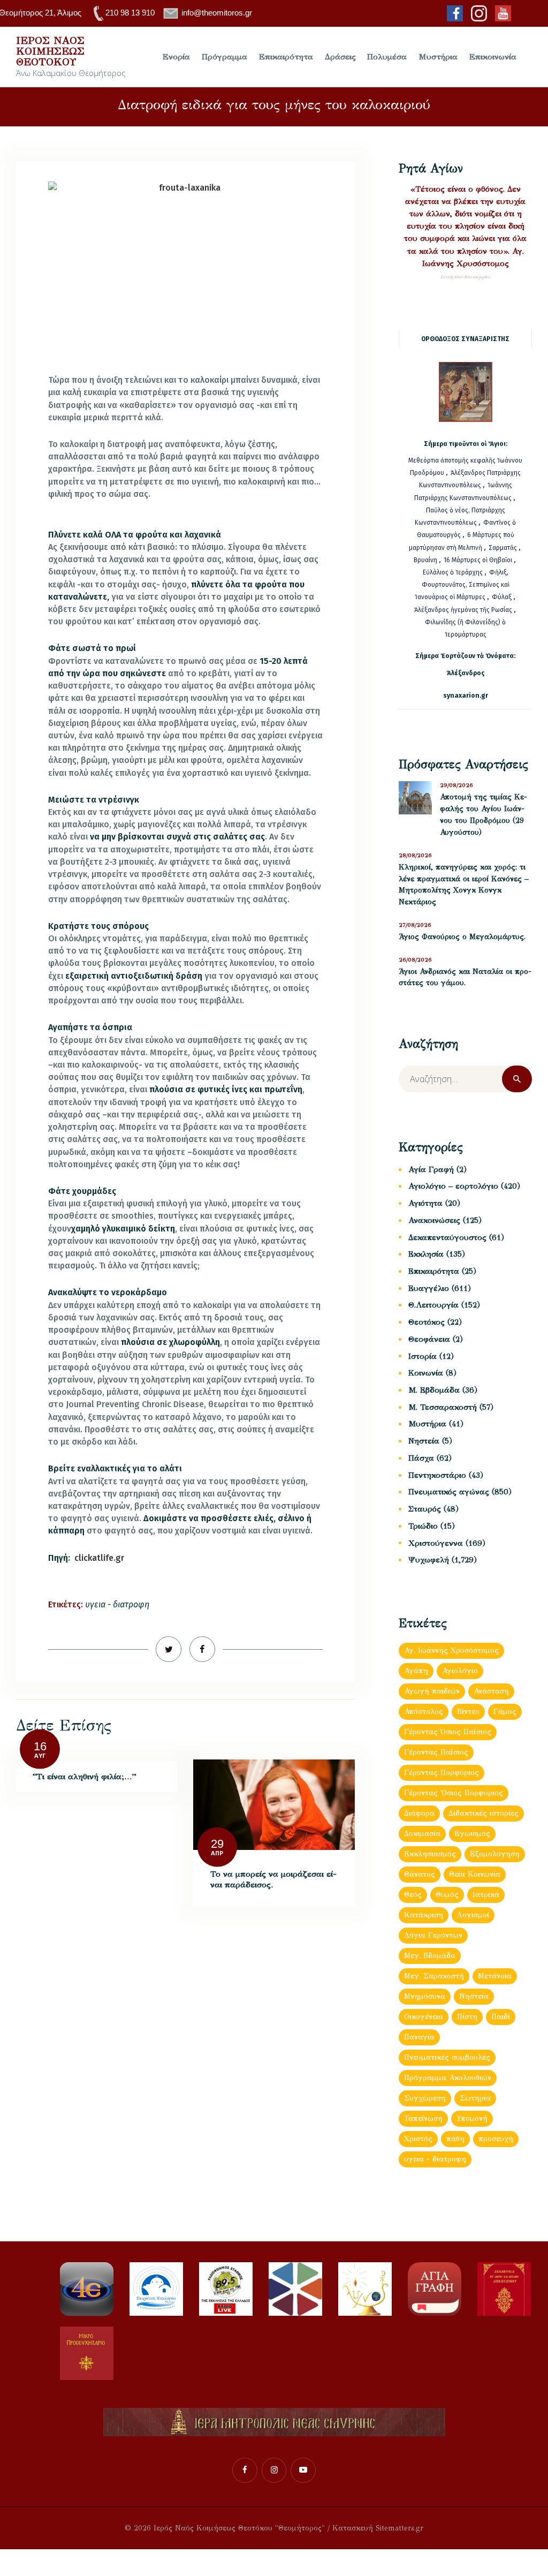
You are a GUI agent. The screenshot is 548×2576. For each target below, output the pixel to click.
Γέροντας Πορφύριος (442, 1773)
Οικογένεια (424, 2017)
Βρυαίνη (426, 560)
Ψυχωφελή (429, 1560)
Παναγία (419, 2037)
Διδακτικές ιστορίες (484, 1813)
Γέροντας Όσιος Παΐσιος (448, 1732)
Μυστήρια (427, 1424)
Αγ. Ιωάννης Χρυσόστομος (451, 1650)
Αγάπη (416, 1671)
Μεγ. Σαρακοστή (434, 1976)
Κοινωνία (426, 1373)
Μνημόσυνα (425, 1996)
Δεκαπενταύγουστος (447, 1237)
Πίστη (467, 2017)
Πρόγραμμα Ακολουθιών (448, 2078)
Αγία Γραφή (431, 1169)
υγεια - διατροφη (117, 1604)
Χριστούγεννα (436, 1543)
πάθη (455, 2139)
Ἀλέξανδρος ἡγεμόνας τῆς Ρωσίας (463, 610)
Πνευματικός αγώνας (449, 1492)
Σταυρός (425, 1509)
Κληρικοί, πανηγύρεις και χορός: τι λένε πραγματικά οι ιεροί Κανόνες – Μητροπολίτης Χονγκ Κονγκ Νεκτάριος (464, 885)
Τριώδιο (423, 1526)
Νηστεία (424, 1441)
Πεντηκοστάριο (437, 1475)
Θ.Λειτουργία (433, 1305)
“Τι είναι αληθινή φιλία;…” (85, 1776)
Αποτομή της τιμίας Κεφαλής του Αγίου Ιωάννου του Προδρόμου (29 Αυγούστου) (484, 815)
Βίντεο (468, 1712)
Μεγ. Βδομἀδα (430, 1956)
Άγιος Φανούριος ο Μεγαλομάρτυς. (462, 937)
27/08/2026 (415, 925)
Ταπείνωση (423, 2118)
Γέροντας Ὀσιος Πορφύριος (454, 1793)
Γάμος (505, 1712)
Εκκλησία (426, 1254)
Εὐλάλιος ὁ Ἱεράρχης (453, 572)
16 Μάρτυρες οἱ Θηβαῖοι (478, 560)
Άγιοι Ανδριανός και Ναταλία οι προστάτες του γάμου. (465, 977)
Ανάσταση (491, 1691)
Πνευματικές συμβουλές (447, 2057)
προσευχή (496, 2139)
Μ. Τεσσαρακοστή (443, 1407)
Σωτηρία (475, 2098)
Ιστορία (423, 1356)
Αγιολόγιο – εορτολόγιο (453, 1186)
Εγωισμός (472, 1834)
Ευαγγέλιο (429, 1288)
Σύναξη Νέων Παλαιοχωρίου (465, 277)
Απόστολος (424, 1712)
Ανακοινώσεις (434, 1220)
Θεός (413, 1895)
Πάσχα (421, 1458)
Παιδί (501, 2017)
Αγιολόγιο (460, 1671)
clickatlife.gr (99, 1558)
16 (40, 1746)
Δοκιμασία (422, 1834)
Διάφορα (419, 1813)
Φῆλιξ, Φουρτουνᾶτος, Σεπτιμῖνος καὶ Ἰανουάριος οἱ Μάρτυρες (462, 585)
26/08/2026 (415, 960)
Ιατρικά (486, 1895)
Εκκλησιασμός (430, 1854)
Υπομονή (472, 2118)
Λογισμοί (473, 1915)
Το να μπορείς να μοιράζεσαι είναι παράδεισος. (273, 1879)
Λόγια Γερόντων (433, 1935)
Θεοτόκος (427, 1322)
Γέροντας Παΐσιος (436, 1752)
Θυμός (447, 1895)
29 (217, 1844)
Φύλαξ (503, 597)
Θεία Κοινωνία (475, 1874)
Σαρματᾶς (504, 548)
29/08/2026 (456, 785)
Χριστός (418, 2139)
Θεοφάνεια (429, 1339)
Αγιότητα (425, 1203)
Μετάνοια (495, 1976)
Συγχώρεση (425, 2098)
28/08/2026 (415, 855)
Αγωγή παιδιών (432, 1691)
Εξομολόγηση (495, 1854)
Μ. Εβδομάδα (434, 1390)
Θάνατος (420, 1874)
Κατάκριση (424, 1915)
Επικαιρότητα (434, 1271)
